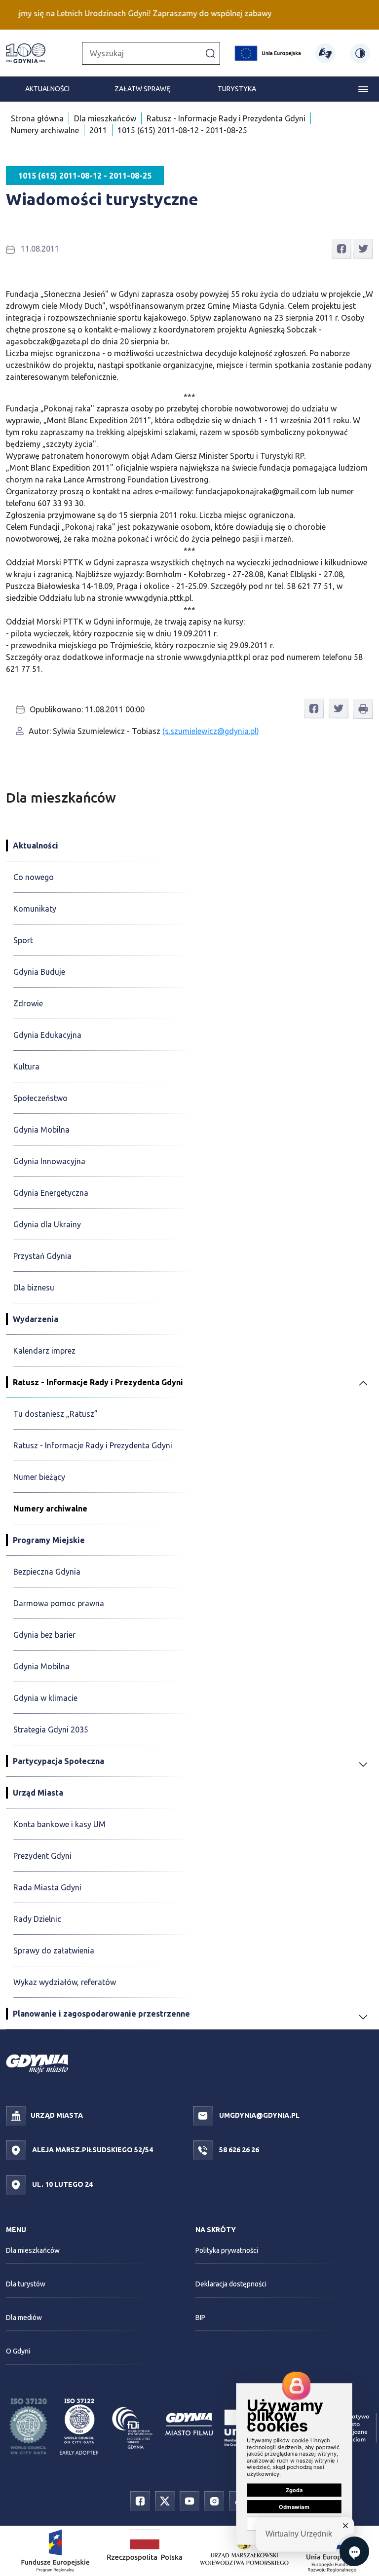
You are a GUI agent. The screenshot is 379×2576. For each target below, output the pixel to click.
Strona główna (37, 118)
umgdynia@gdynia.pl (259, 2115)
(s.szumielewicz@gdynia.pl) (211, 731)
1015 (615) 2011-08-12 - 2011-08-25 (182, 130)
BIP (200, 2318)
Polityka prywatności (227, 2250)
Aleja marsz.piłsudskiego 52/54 (92, 2150)
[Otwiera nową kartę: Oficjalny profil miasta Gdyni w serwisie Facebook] (140, 2500)
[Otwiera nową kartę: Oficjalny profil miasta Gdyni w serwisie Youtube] (189, 2500)
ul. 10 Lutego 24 (62, 2184)
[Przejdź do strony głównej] (26, 53)
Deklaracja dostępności (231, 2284)
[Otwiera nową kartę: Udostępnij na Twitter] (363, 248)
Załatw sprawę (142, 89)
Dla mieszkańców (105, 118)
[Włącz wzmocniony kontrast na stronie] (360, 53)
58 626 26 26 (238, 2150)
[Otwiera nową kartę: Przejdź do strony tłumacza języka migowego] (325, 53)
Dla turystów (26, 2284)
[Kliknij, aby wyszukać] (210, 53)
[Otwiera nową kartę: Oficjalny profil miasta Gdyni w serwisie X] (165, 2500)
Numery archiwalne (45, 130)
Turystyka (237, 89)
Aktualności (47, 89)
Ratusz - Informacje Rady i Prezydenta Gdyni (226, 118)
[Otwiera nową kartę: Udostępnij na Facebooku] (341, 248)
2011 (98, 130)
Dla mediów (24, 2318)
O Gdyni (18, 2351)
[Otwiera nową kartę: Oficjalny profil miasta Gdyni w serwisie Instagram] (214, 2500)
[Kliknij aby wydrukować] (363, 709)
